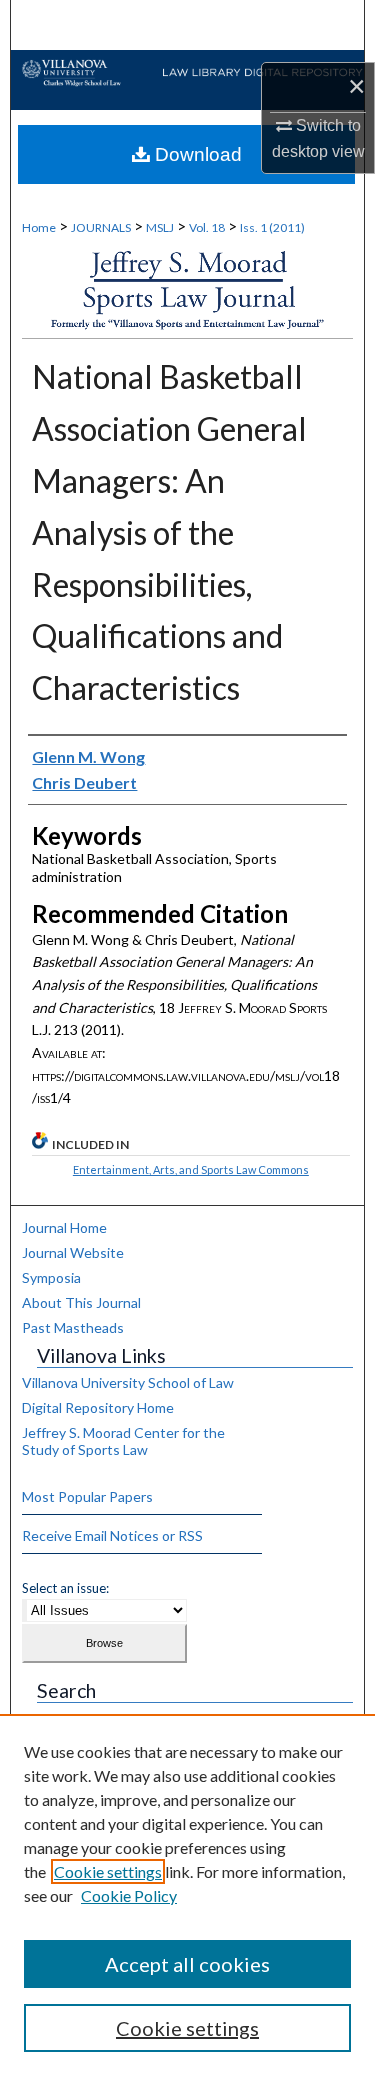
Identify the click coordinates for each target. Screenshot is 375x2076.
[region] (187, 1895)
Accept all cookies (187, 1964)
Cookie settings (108, 1871)
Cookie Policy (129, 1895)
